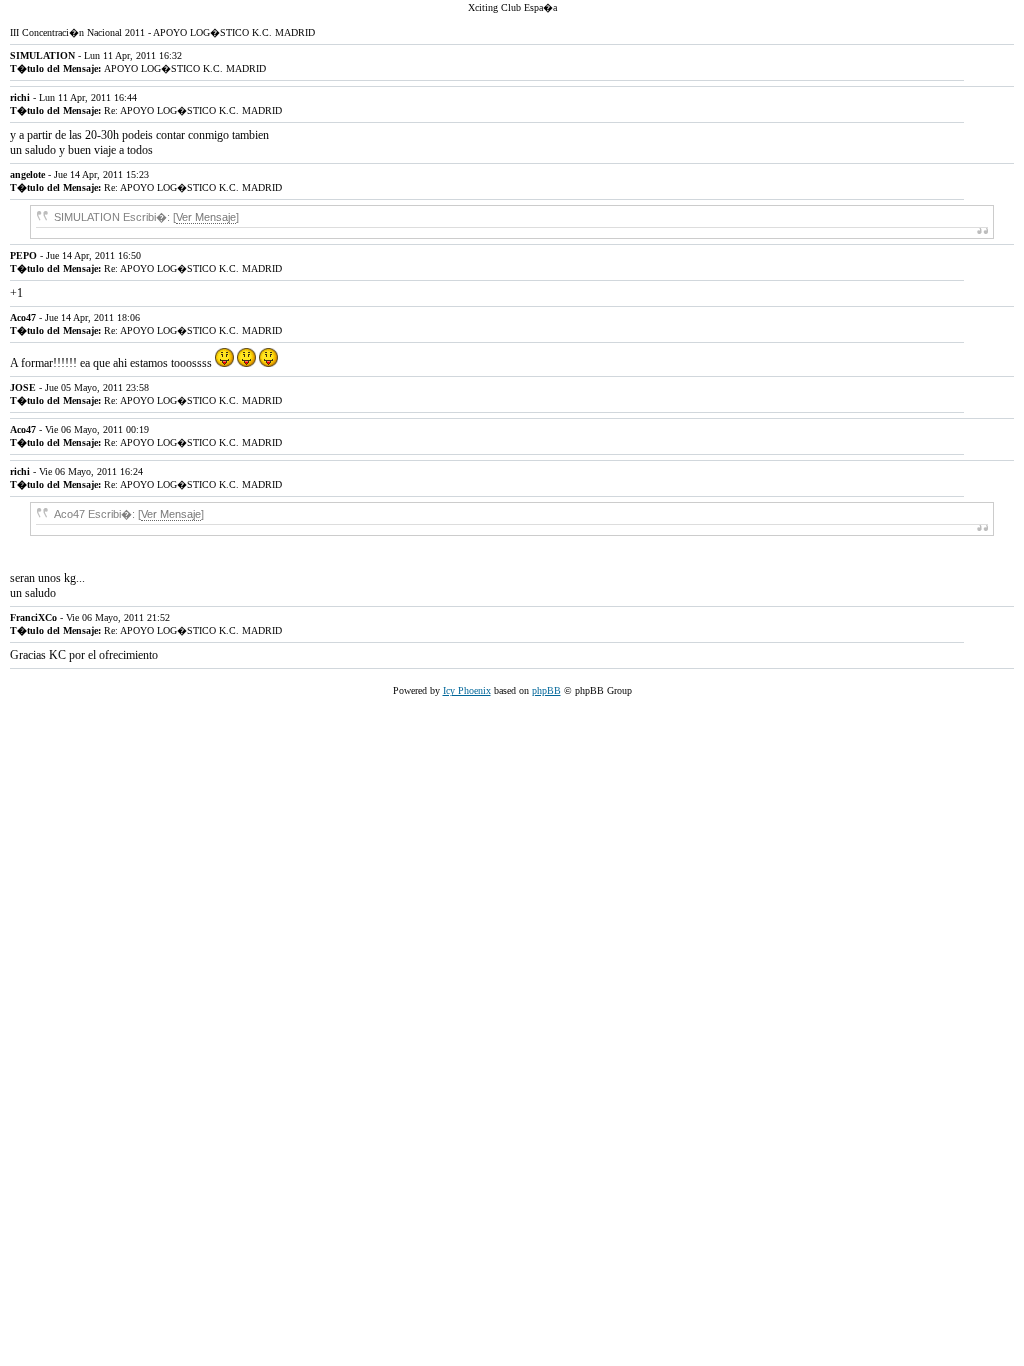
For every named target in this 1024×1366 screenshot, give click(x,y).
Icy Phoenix (467, 690)
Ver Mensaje (206, 217)
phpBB (546, 690)
